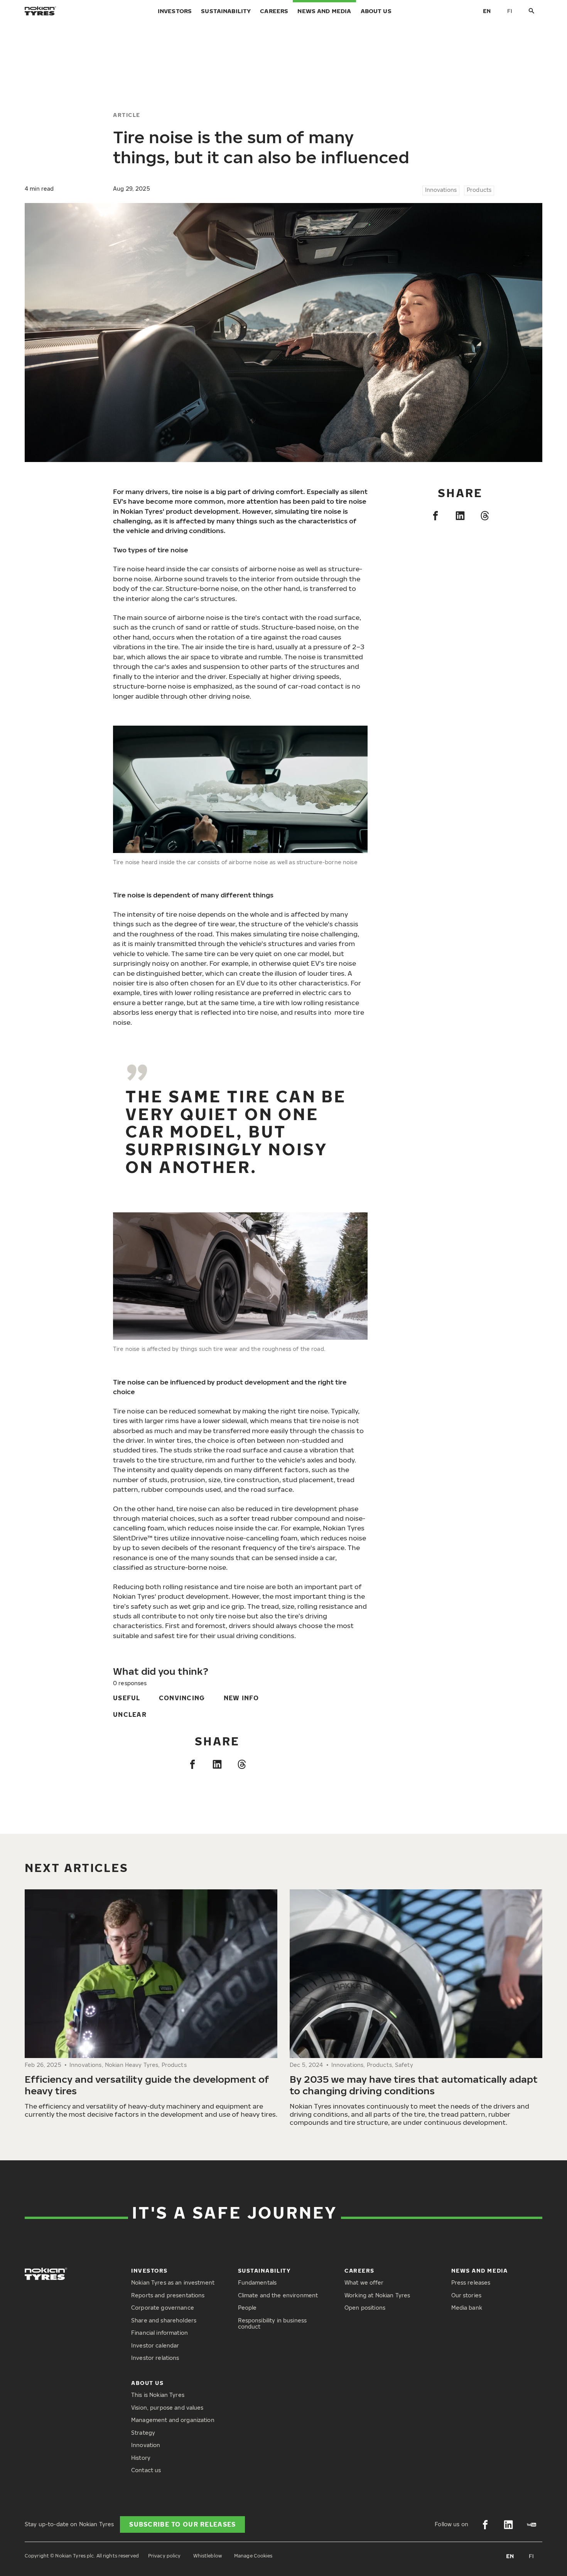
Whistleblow (208, 2556)
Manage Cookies (253, 2556)
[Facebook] (435, 516)
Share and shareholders (164, 2320)
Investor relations (155, 2358)
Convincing (182, 1698)
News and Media (324, 11)
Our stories (467, 2295)
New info (241, 1698)
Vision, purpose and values (167, 2408)
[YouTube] (532, 2525)
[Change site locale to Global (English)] (487, 11)
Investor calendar (155, 2345)
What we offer (364, 2282)
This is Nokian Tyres (158, 2395)
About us (376, 11)
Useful (127, 1698)
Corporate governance (163, 2308)
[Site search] (532, 11)
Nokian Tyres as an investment (173, 2282)
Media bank (467, 2308)
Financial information (159, 2333)
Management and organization (173, 2420)
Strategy (143, 2433)
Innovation (146, 2445)
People (247, 2308)
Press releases (471, 2282)
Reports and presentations (168, 2295)
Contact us (146, 2470)
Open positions (365, 2308)
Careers (274, 11)
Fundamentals (257, 2282)
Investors (175, 11)
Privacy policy (165, 2556)
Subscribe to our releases (182, 2524)
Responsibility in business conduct (273, 2324)
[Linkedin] (460, 516)
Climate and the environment (278, 2295)
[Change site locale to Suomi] (510, 11)
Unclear (130, 1715)
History (141, 2458)
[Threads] (485, 516)
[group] (151, 2005)
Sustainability (226, 11)
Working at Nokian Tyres (377, 2295)
